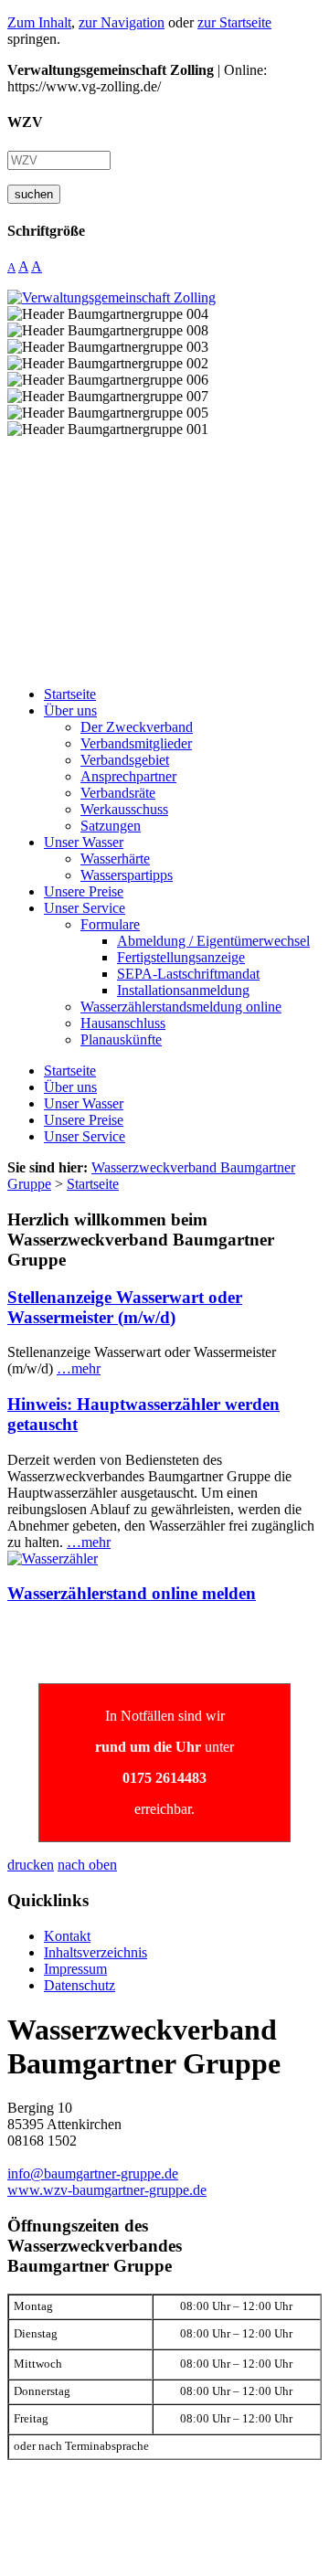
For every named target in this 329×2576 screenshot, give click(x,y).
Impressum (75, 1969)
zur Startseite (234, 22)
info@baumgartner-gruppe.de (93, 2173)
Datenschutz (80, 1985)
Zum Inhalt (39, 22)
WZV (25, 122)
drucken (31, 1865)
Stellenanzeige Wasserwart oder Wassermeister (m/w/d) (125, 1307)
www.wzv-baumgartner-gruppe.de (107, 2190)
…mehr (79, 1368)
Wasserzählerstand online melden (132, 1593)
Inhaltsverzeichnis (96, 1952)
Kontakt (67, 1936)
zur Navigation (122, 22)
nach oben (87, 1865)
